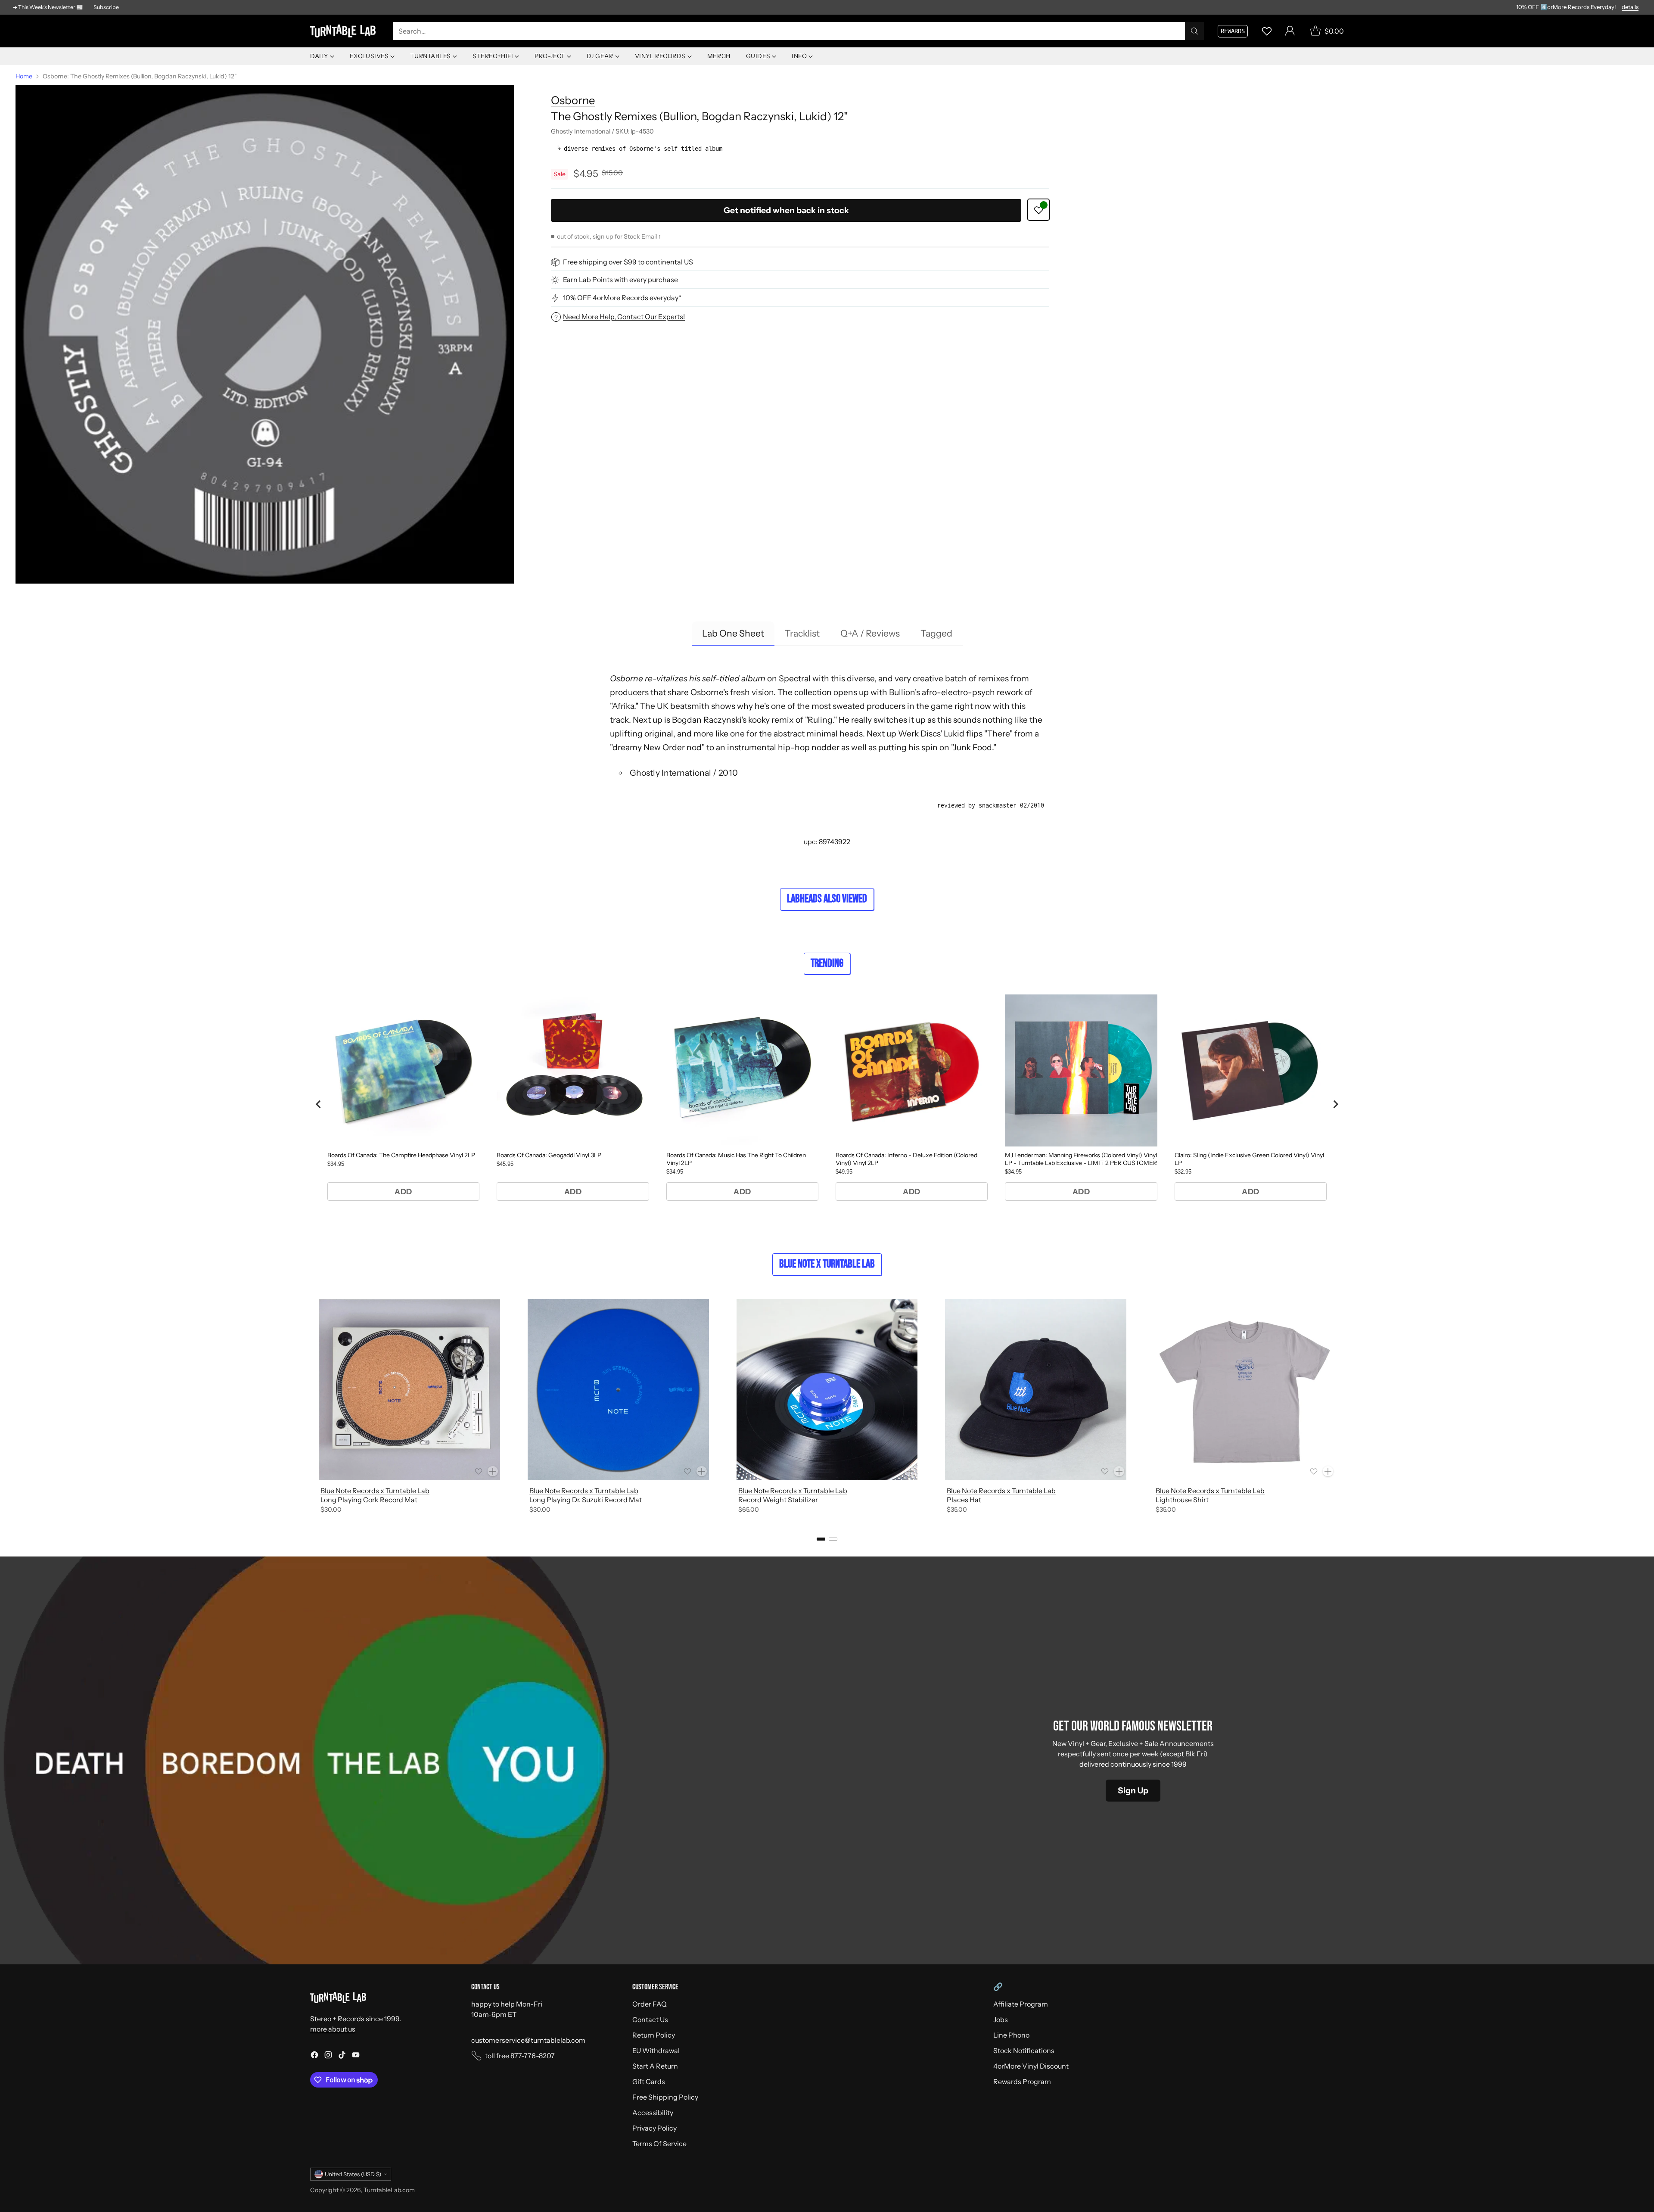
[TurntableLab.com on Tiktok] (342, 2056)
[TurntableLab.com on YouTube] (356, 2056)
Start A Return (655, 2066)
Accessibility (653, 2113)
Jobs (1001, 2019)
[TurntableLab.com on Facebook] (314, 2056)
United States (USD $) (353, 2174)
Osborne (573, 100)
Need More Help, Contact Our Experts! (624, 317)
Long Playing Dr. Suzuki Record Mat (586, 1500)
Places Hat (964, 1500)
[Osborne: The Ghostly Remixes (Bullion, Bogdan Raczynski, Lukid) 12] (265, 334)
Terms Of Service (659, 2144)
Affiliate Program (1021, 2004)
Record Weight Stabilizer (778, 1500)
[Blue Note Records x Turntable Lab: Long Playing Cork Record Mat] (409, 1390)
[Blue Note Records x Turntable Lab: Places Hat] (1036, 1390)
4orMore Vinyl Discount (1031, 2066)
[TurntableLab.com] (345, 31)
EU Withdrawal (656, 2050)
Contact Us (650, 2019)
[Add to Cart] (493, 1471)
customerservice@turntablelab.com (528, 2040)
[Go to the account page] (1290, 31)
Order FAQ (650, 2004)
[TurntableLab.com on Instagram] (328, 2056)
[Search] (1194, 31)
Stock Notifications (1024, 2050)
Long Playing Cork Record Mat (369, 1500)
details (1630, 7)
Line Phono (1011, 2035)
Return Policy (654, 2035)
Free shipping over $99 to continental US (628, 262)
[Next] (1344, 1408)
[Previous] (310, 1408)
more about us (333, 2029)
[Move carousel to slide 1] (821, 1539)
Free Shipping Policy (665, 2097)
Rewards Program (1022, 2082)
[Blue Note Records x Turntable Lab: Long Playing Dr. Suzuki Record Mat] (618, 1390)
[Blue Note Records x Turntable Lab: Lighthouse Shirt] (1245, 1390)
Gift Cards (649, 2082)
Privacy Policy (654, 2128)
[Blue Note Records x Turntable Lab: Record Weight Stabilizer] (827, 1390)
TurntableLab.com (389, 2190)
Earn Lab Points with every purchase (620, 280)
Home (24, 76)
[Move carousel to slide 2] (833, 1539)
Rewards (1233, 31)
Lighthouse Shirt (1182, 1500)
